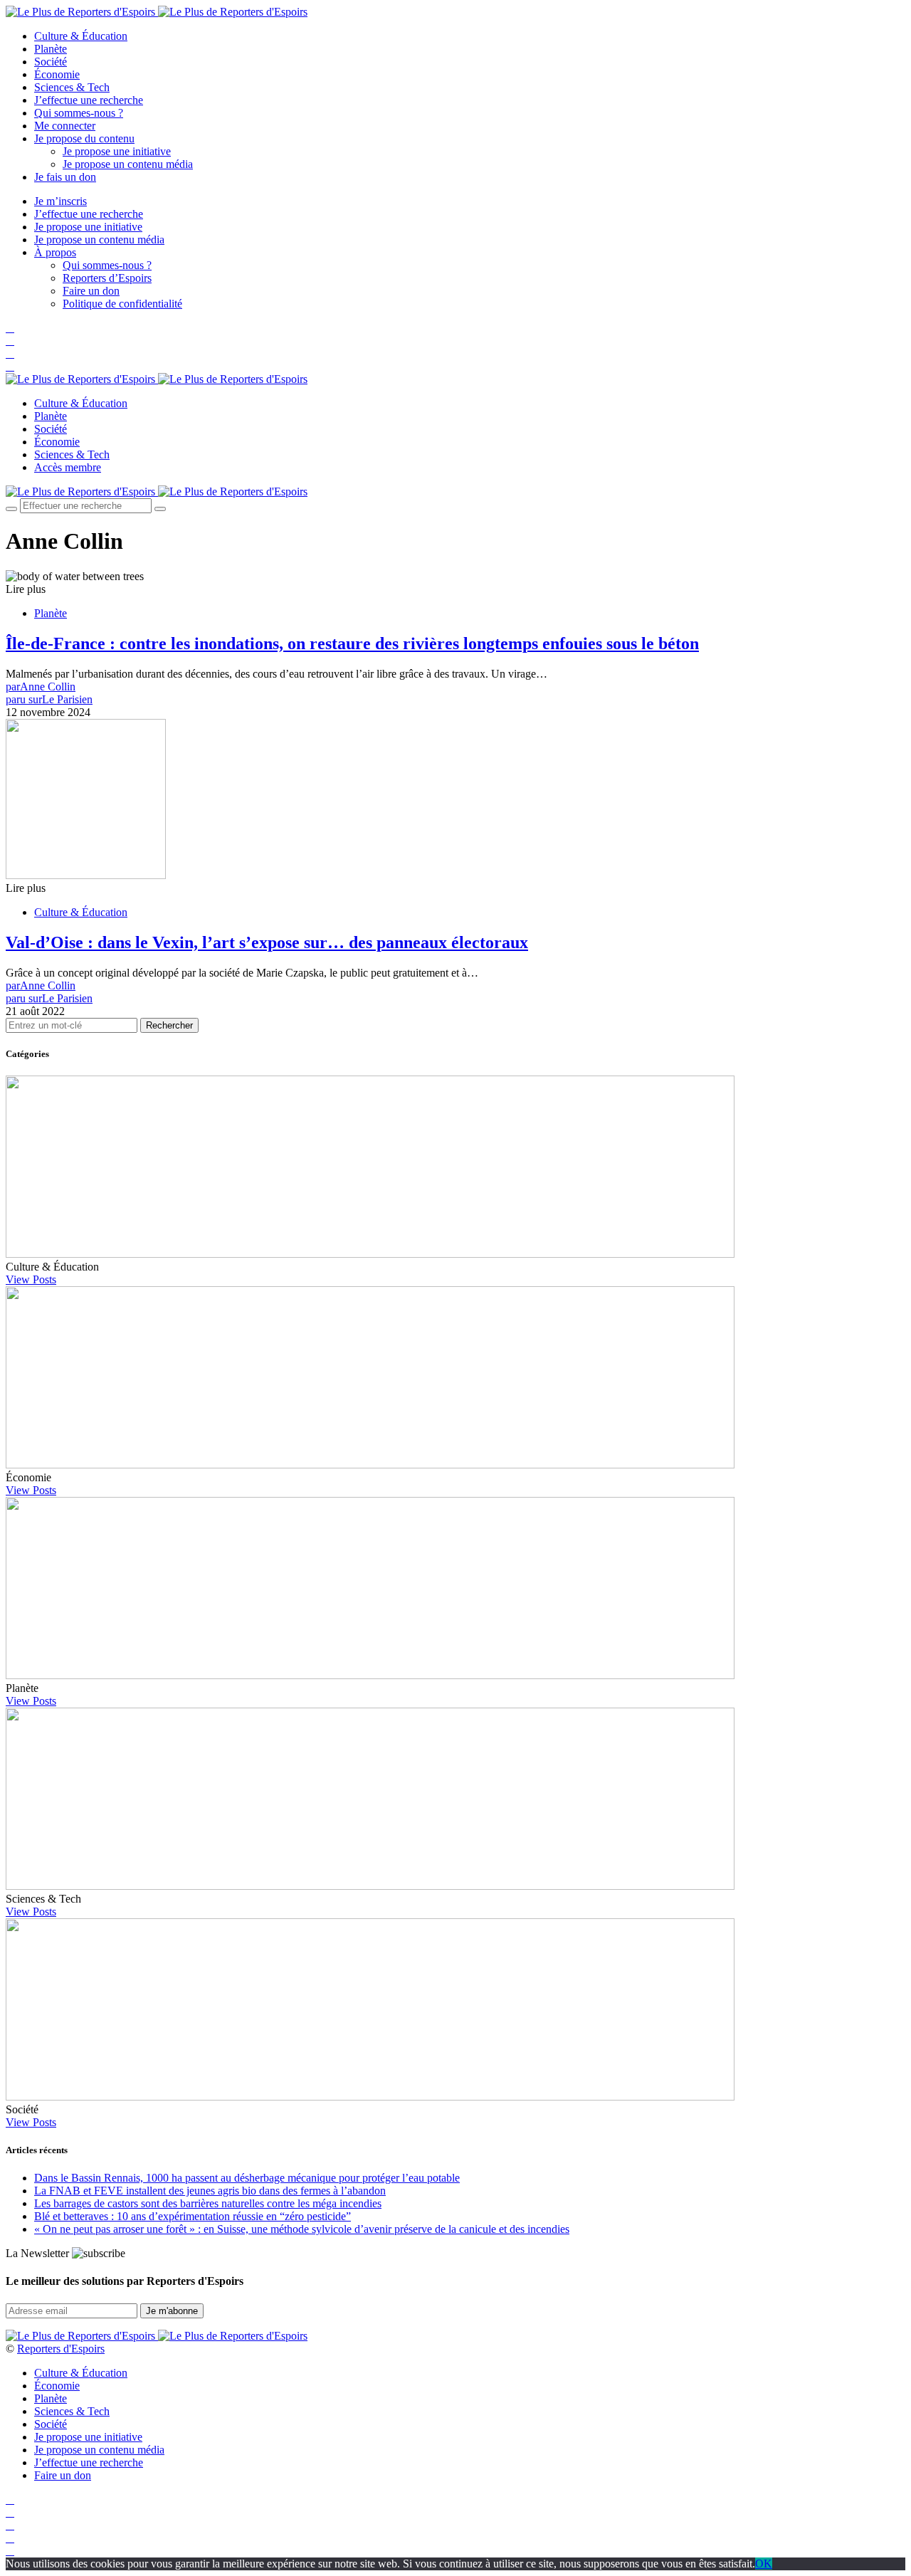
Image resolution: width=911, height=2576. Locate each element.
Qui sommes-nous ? (79, 113)
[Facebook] (10, 328)
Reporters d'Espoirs (61, 2349)
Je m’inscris (60, 201)
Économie (57, 74)
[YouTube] (10, 353)
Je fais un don (65, 177)
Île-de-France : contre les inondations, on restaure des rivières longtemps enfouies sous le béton (352, 643)
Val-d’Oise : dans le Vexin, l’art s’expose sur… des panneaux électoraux (267, 942)
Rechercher (169, 1025)
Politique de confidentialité (122, 304)
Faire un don (91, 291)
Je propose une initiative (117, 151)
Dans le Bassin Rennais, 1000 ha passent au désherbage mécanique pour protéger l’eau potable (247, 2178)
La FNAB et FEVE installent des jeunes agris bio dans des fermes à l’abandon (210, 2191)
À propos (55, 252)
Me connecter (65, 126)
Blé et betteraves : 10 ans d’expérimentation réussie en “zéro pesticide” (193, 2216)
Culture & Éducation (81, 36)
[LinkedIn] (10, 366)
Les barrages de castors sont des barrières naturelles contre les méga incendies (208, 2203)
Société (51, 62)
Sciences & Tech (72, 87)
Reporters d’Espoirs (107, 278)
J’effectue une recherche (89, 100)
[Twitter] (10, 341)
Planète (51, 49)
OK (764, 2564)
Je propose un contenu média (128, 164)
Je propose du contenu (84, 138)
